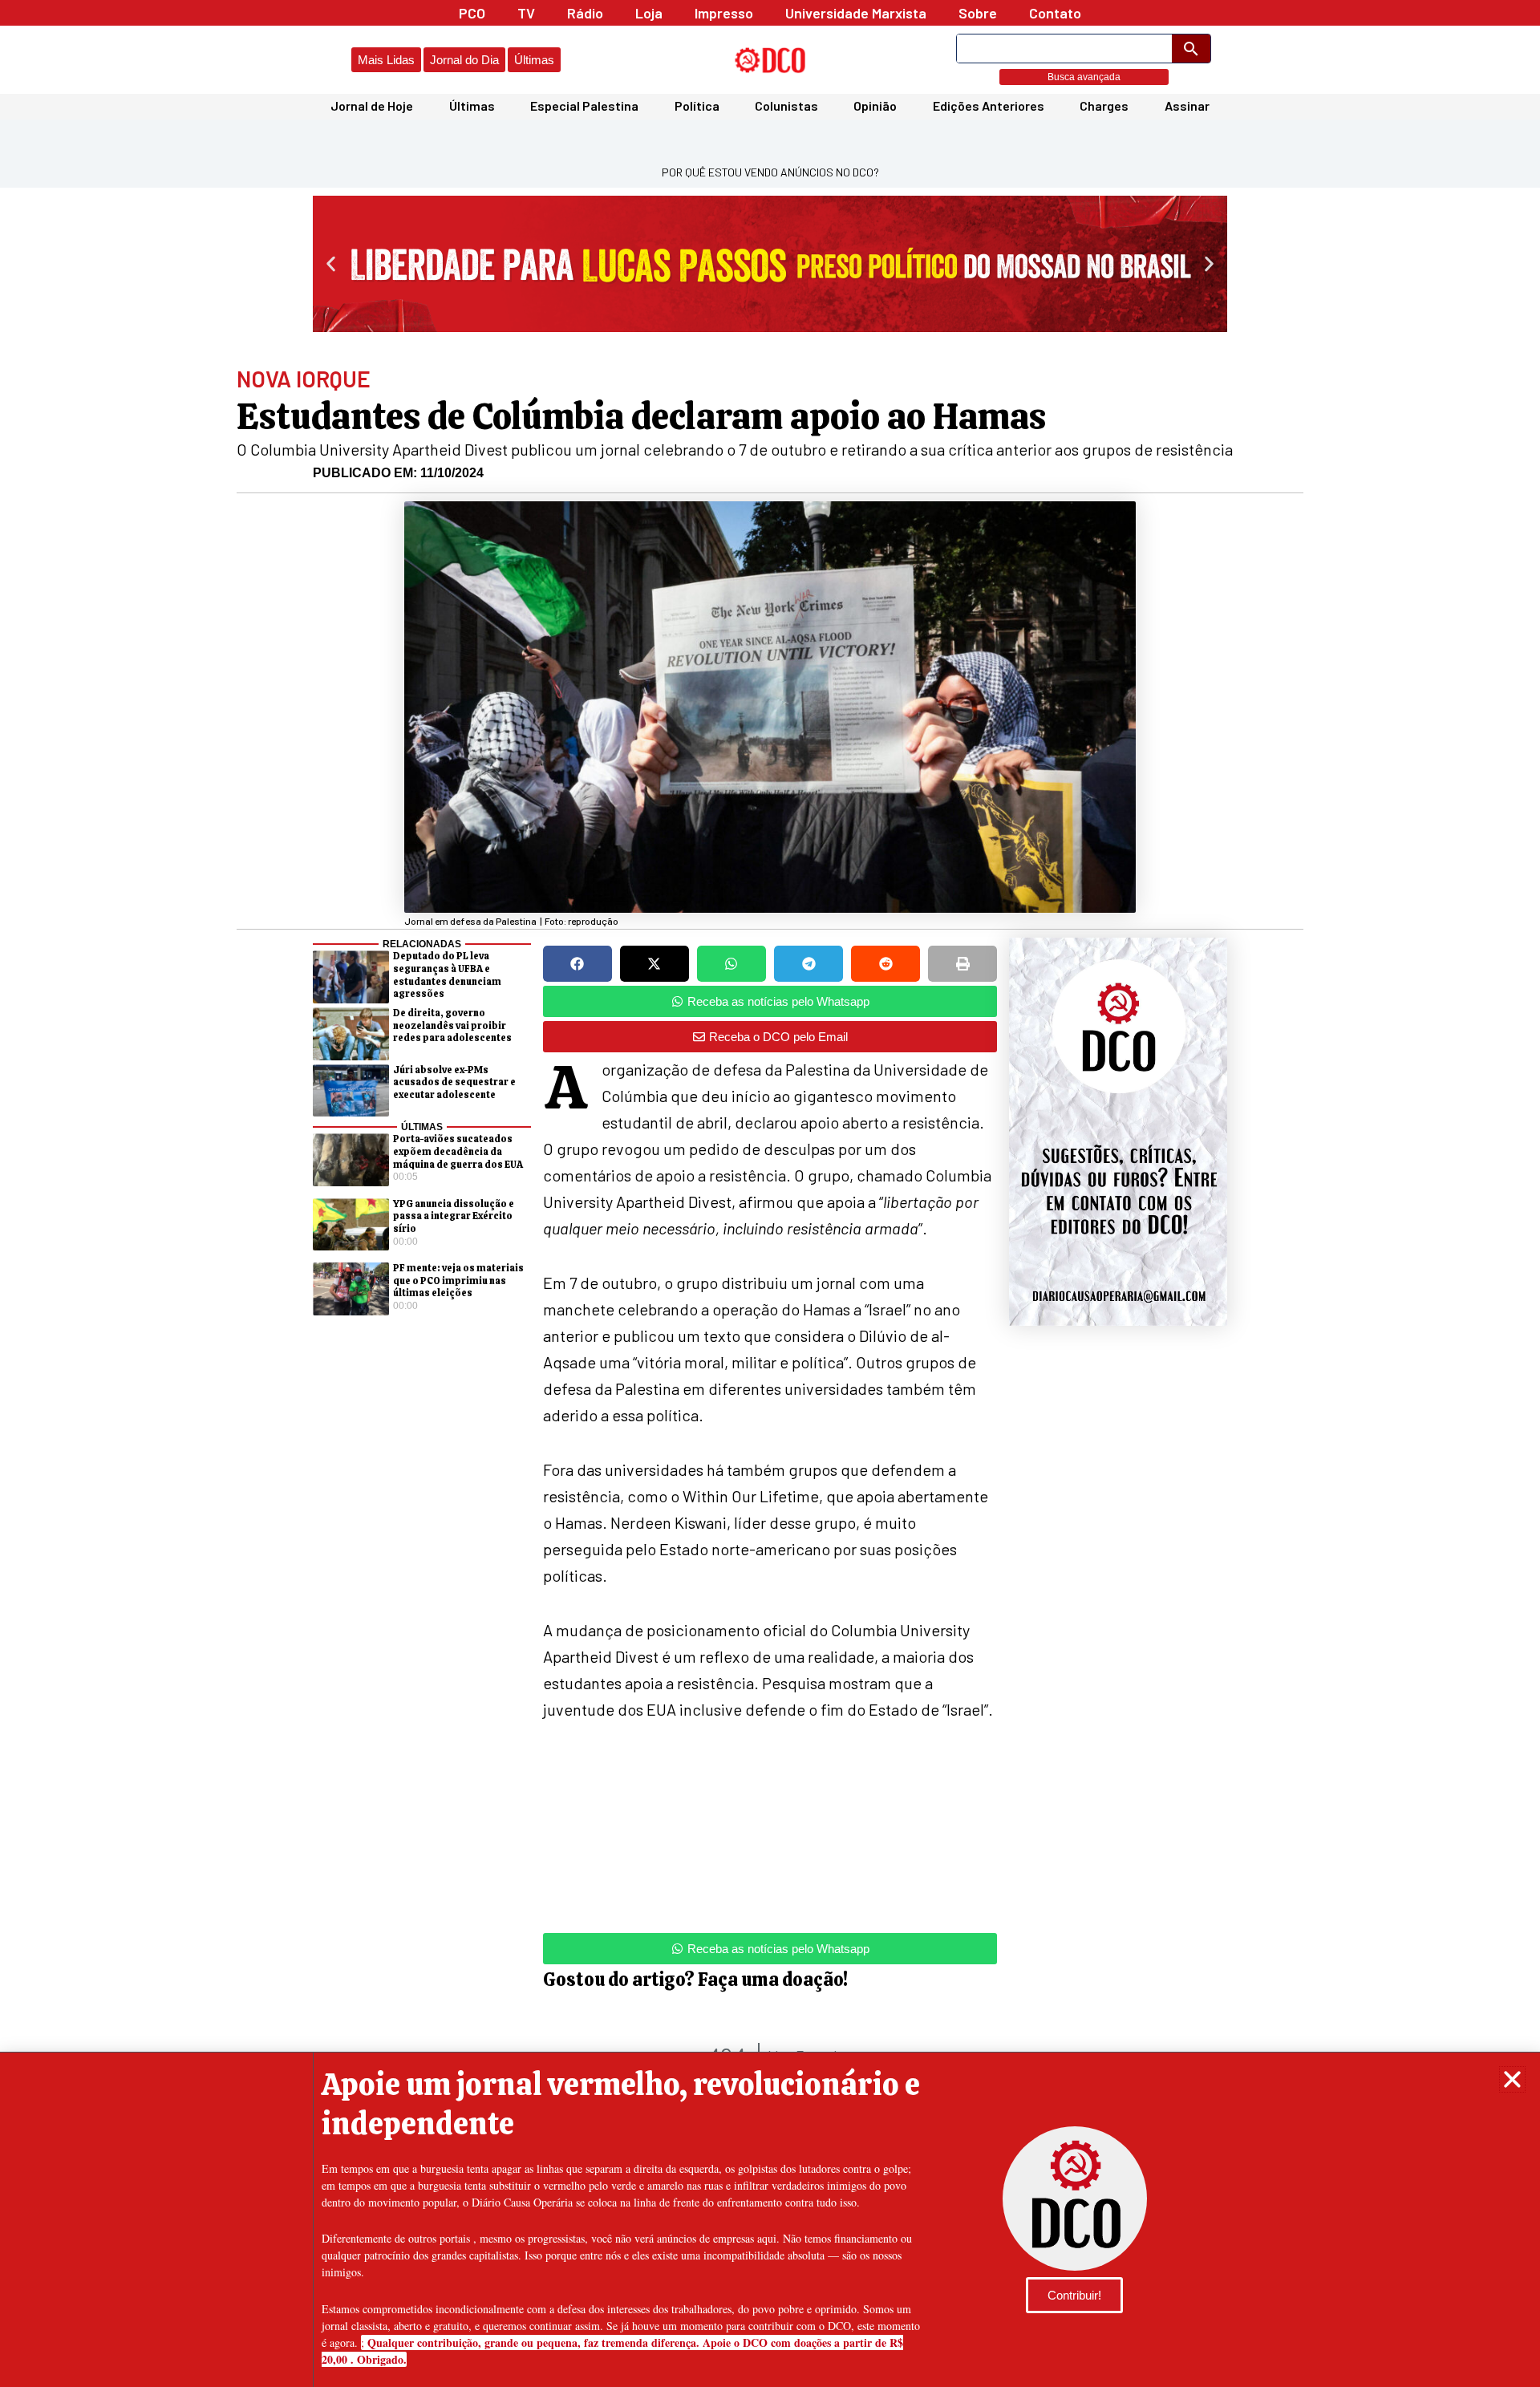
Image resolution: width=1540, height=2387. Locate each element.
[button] (1512, 2079)
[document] (770, 1193)
